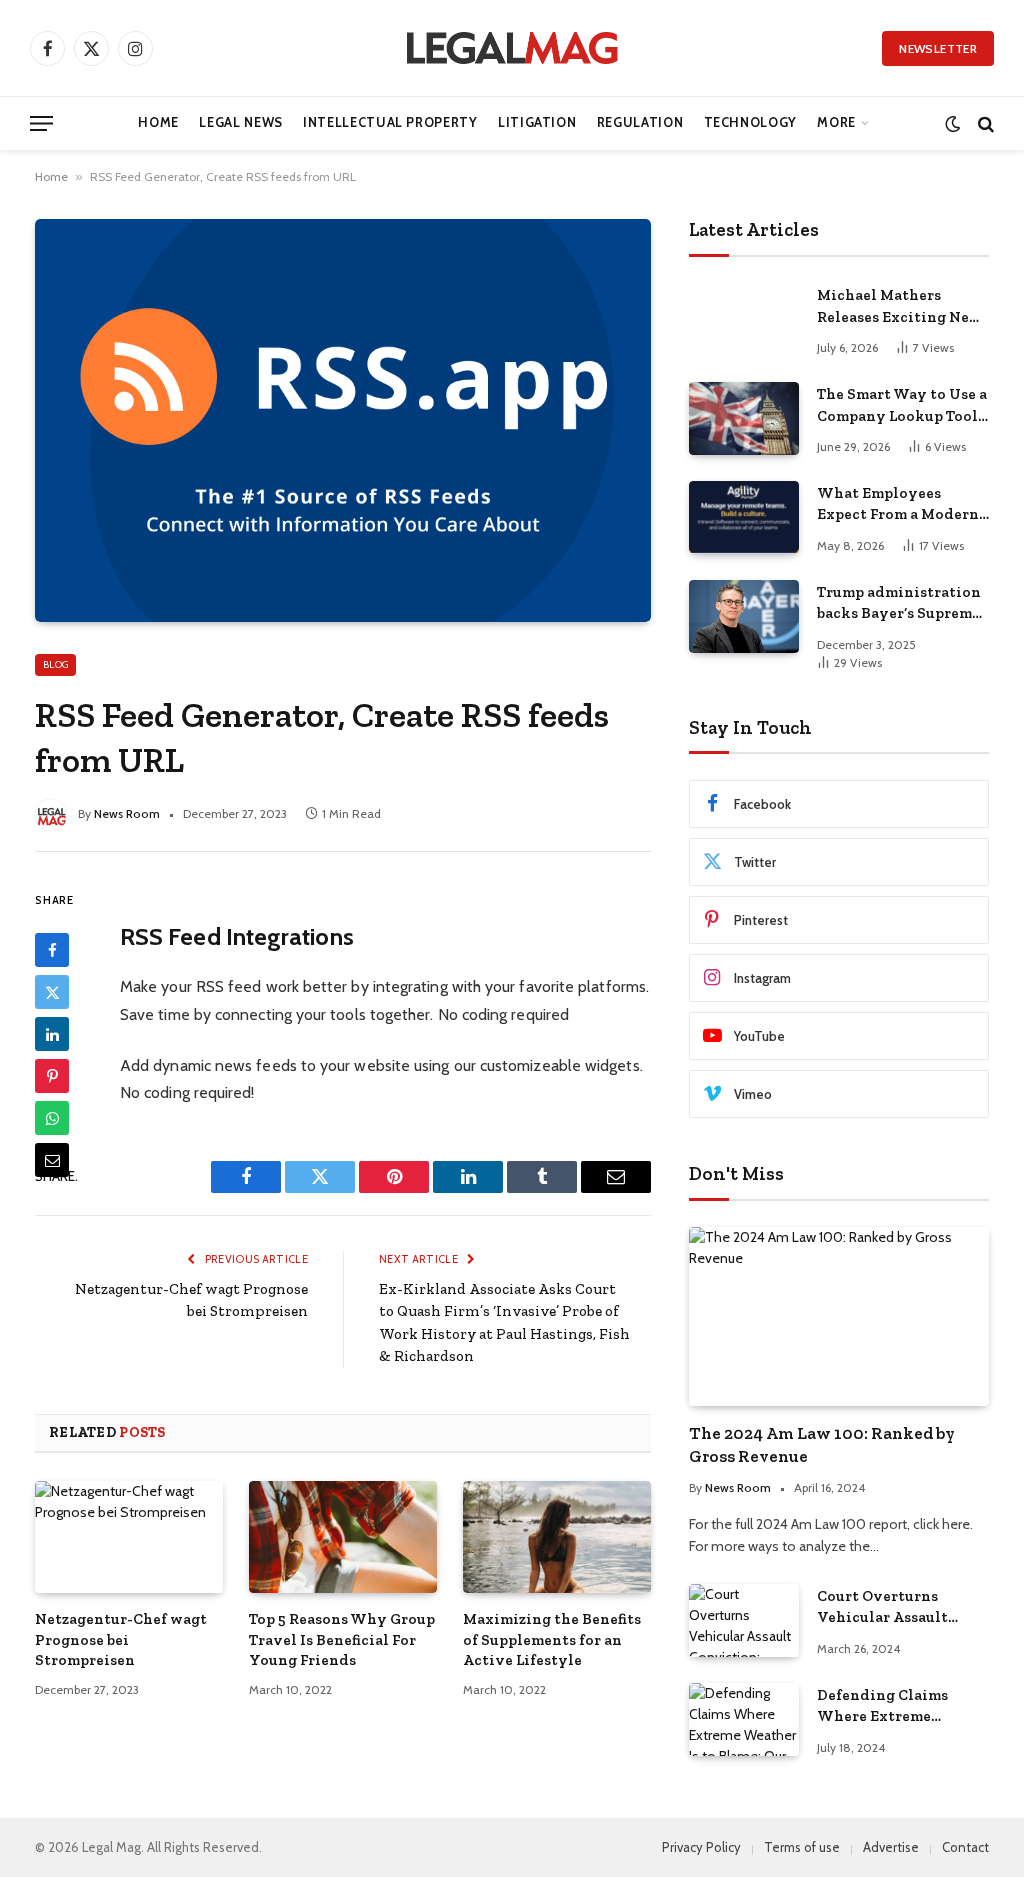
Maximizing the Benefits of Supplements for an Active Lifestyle (552, 1639)
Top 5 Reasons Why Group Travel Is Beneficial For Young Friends (342, 1639)
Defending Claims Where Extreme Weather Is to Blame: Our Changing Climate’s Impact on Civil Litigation (892, 1707)
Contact (965, 1847)
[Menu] (41, 123)
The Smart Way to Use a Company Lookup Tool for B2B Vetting (902, 406)
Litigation (537, 122)
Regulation (640, 122)
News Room (127, 813)
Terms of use (802, 1847)
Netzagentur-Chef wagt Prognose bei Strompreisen (121, 1639)
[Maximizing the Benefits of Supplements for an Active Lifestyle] (557, 1537)
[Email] (52, 1160)
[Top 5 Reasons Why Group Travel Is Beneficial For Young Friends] (343, 1537)
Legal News (240, 122)
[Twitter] (52, 992)
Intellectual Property (390, 122)
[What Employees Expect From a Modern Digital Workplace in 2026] (744, 517)
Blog (55, 664)
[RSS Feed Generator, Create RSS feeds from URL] (343, 420)
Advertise (891, 1847)
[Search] (984, 123)
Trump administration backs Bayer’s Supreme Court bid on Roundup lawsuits (899, 604)
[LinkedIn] (52, 1034)
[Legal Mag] (512, 48)
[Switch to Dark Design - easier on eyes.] (952, 123)
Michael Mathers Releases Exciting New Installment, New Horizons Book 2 (899, 307)
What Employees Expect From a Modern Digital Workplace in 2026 (898, 505)
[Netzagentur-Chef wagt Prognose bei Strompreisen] (129, 1537)
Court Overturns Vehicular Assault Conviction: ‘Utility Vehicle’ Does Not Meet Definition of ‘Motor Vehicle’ (901, 1608)
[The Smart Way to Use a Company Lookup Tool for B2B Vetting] (744, 418)
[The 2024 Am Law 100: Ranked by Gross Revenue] (839, 1316)
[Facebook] (52, 950)
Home (158, 122)
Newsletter (938, 48)
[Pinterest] (52, 1076)
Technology (750, 122)
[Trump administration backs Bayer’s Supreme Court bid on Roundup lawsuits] (744, 616)
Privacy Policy (701, 1847)
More (836, 122)
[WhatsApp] (52, 1118)
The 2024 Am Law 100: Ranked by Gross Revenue (822, 1444)
